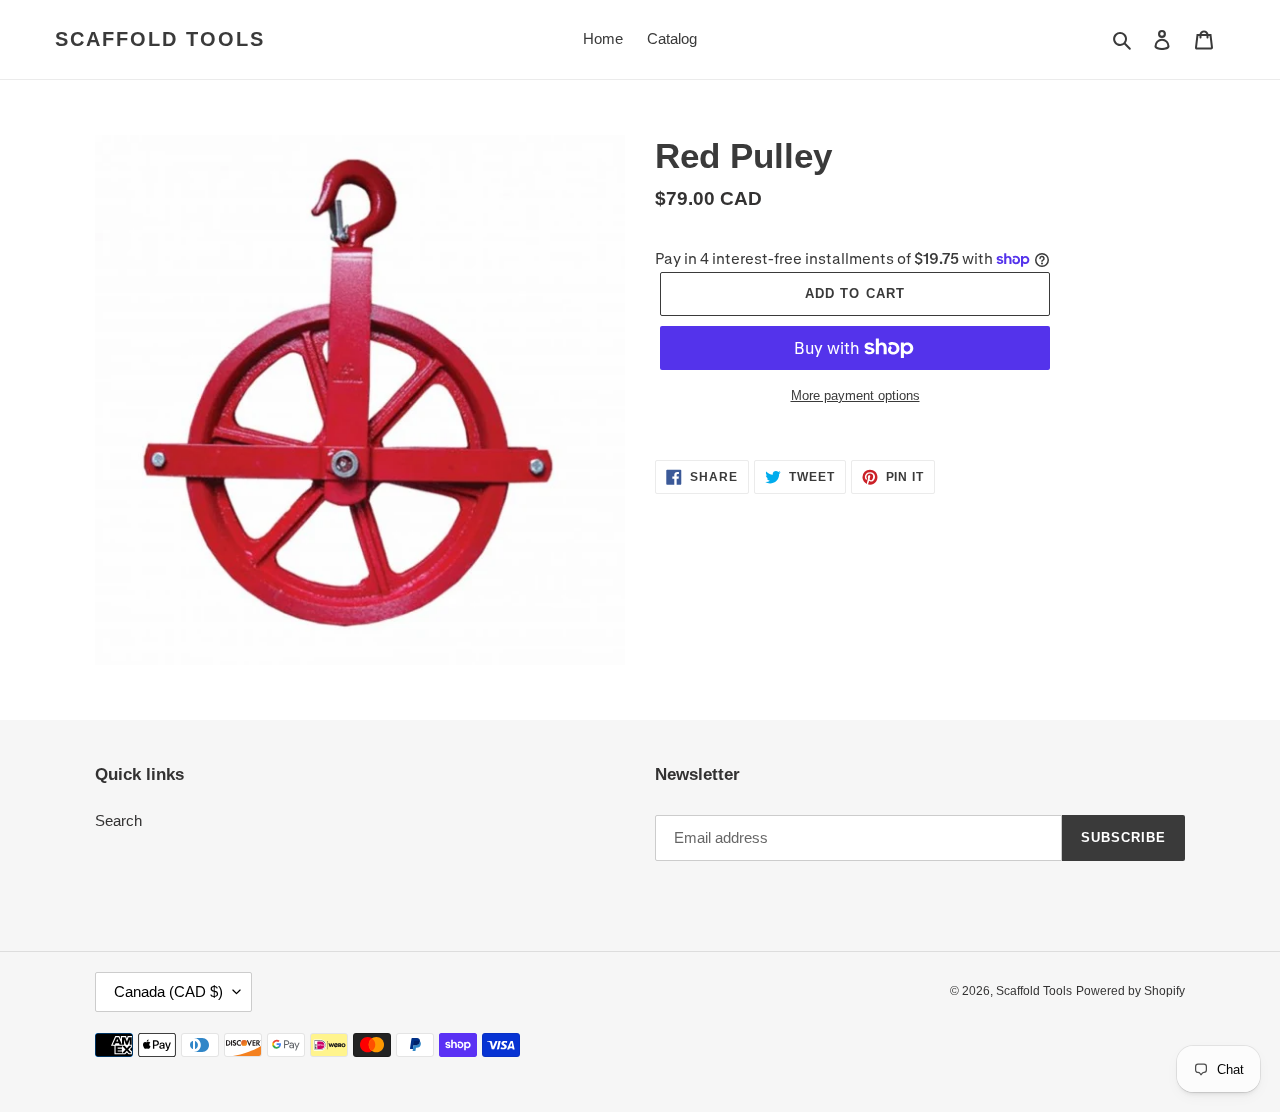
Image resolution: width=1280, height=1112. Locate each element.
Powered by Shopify (1130, 991)
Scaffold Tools (160, 39)
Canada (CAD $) (168, 991)
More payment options (855, 395)
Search (118, 820)
